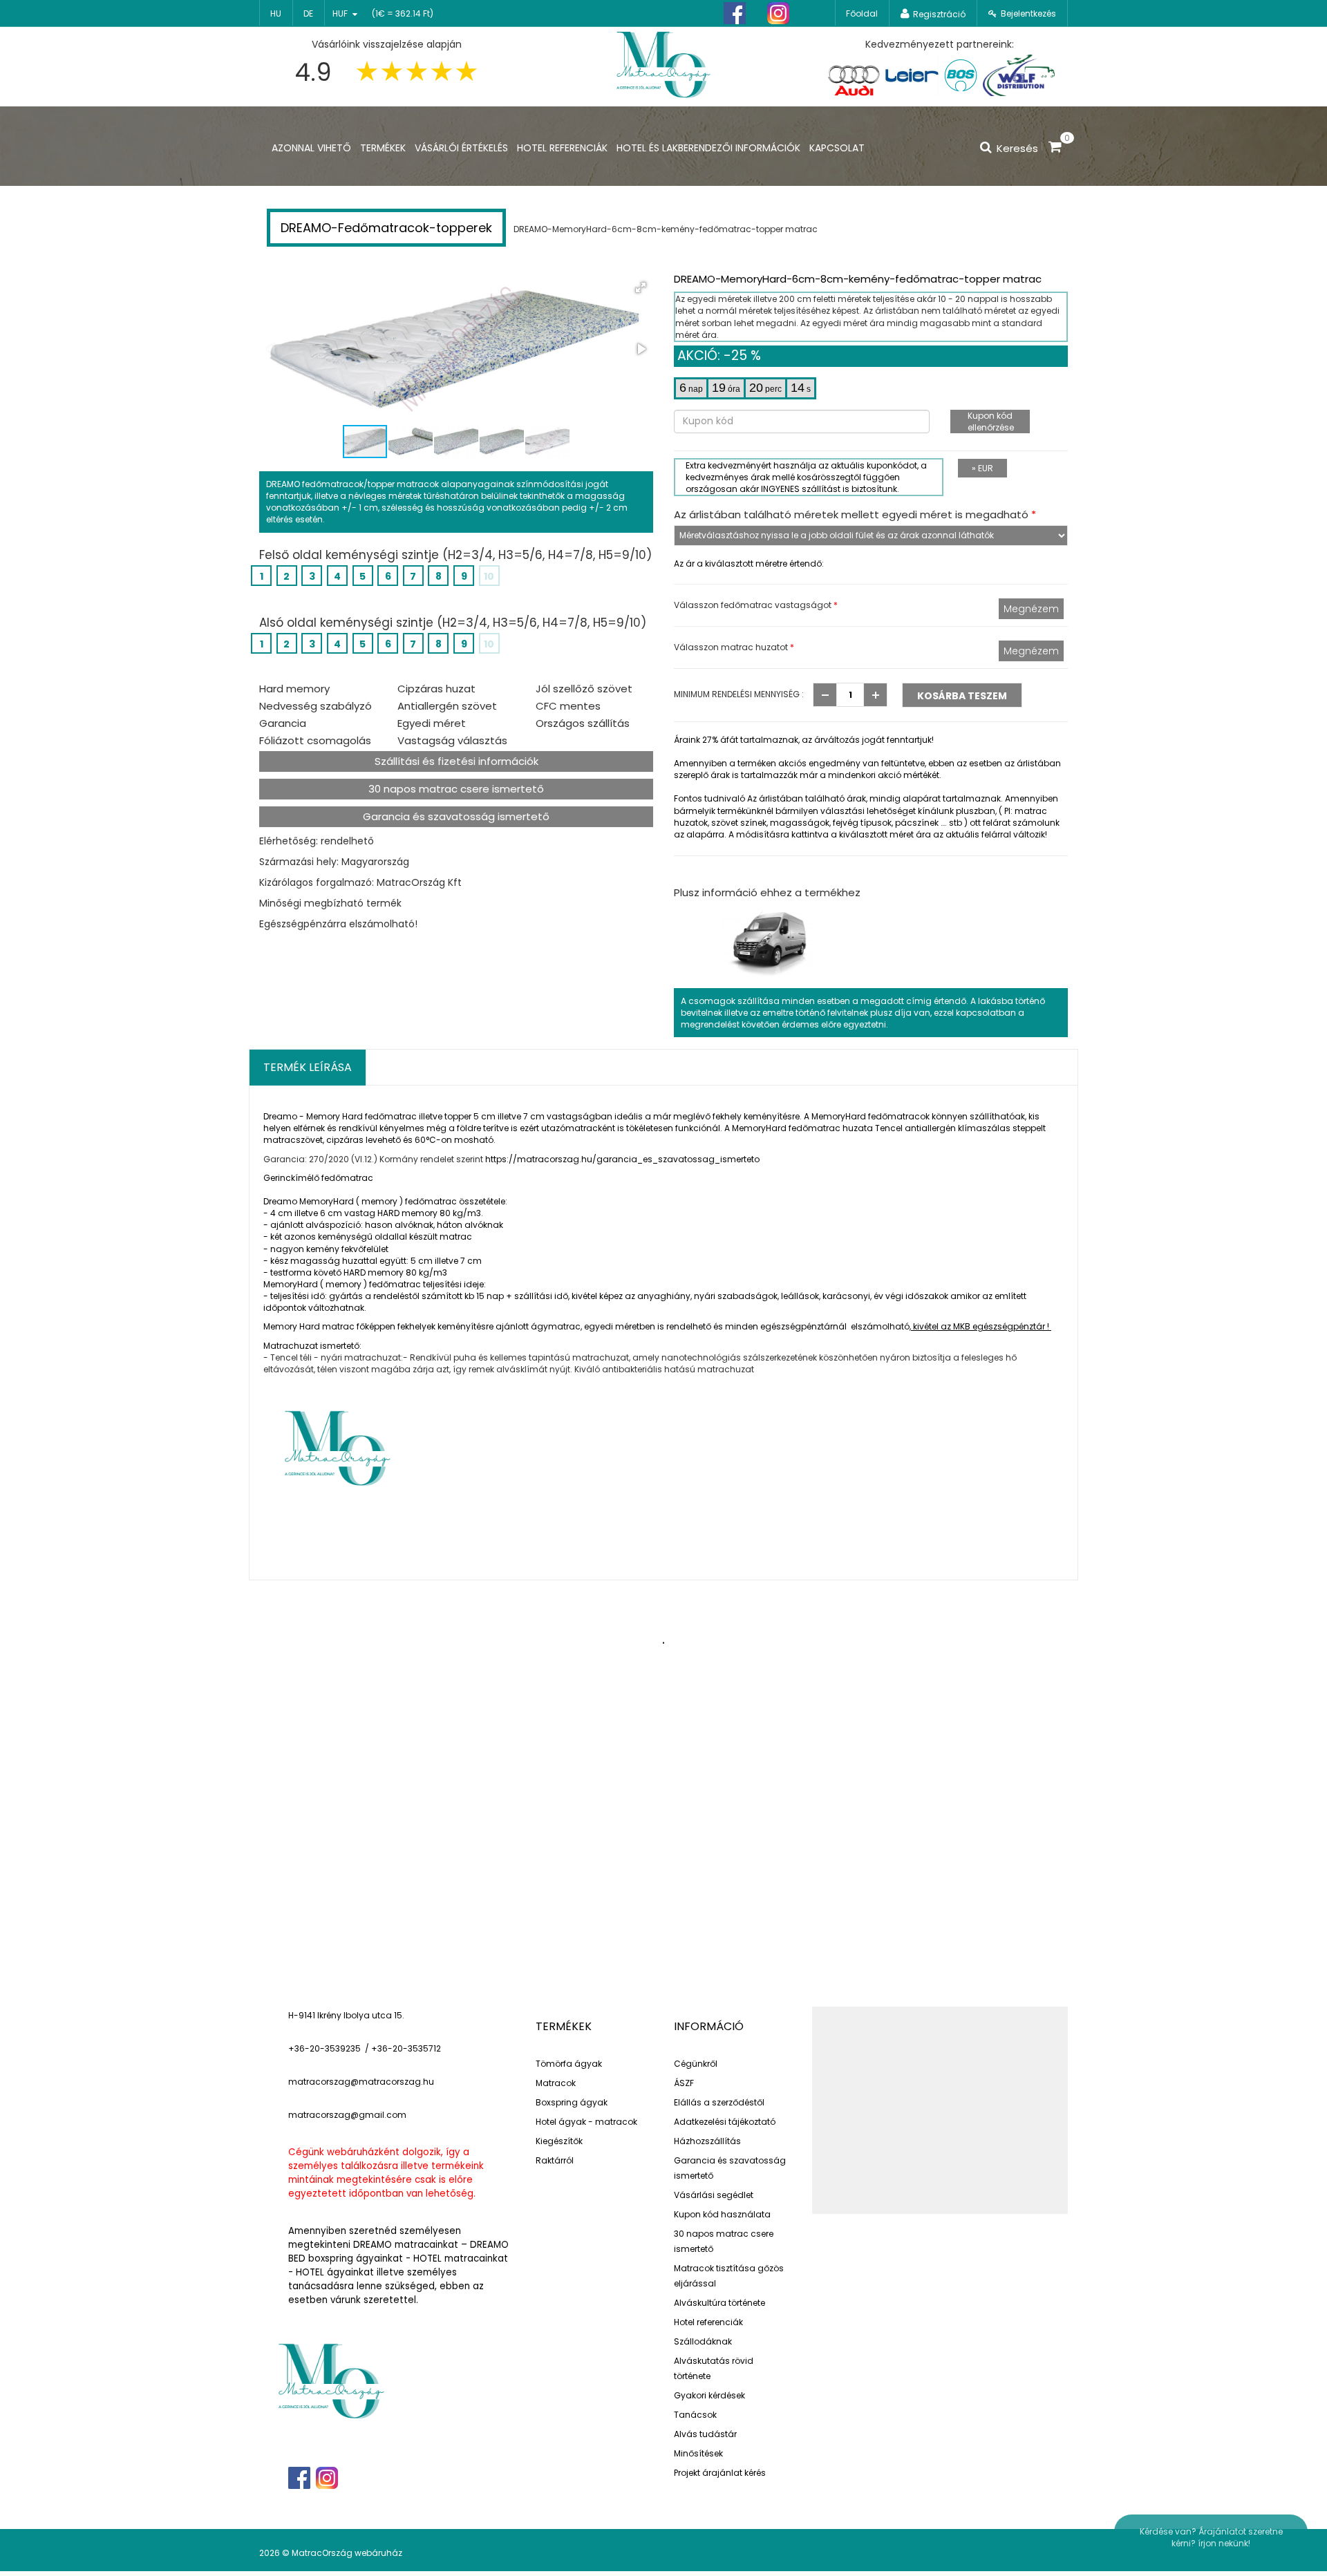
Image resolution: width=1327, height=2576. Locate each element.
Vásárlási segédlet (714, 2195)
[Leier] (911, 75)
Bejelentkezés (1028, 13)
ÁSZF (684, 2083)
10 (489, 576)
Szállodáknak (703, 2341)
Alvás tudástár (705, 2434)
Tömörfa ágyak (569, 2064)
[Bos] (961, 75)
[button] (641, 287)
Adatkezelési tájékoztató (725, 2122)
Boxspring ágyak (572, 2102)
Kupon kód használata (722, 2214)
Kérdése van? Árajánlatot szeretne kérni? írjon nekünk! (1211, 2537)
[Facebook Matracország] (735, 13)
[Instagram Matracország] (778, 13)
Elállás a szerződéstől (719, 2102)
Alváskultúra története (719, 2303)
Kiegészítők (559, 2141)
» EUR (982, 468)
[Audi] (854, 75)
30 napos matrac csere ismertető (456, 789)
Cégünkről (696, 2064)
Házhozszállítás (707, 2141)
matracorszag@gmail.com (347, 2115)
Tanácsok (695, 2415)
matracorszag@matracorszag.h (358, 2082)
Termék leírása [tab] (308, 1067)
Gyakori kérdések (709, 2395)
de (308, 13)
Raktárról (555, 2160)
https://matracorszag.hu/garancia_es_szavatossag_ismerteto (622, 1159)
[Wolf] (1018, 75)
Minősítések (698, 2453)
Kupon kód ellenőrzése (991, 422)
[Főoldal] (663, 63)
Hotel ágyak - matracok (586, 2122)
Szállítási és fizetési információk (457, 761)
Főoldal (862, 13)
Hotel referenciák (708, 2322)
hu (276, 13)
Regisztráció (939, 14)
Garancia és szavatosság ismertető (456, 816)
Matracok (556, 2083)
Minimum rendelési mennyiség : (739, 694)
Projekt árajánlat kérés (720, 2473)
